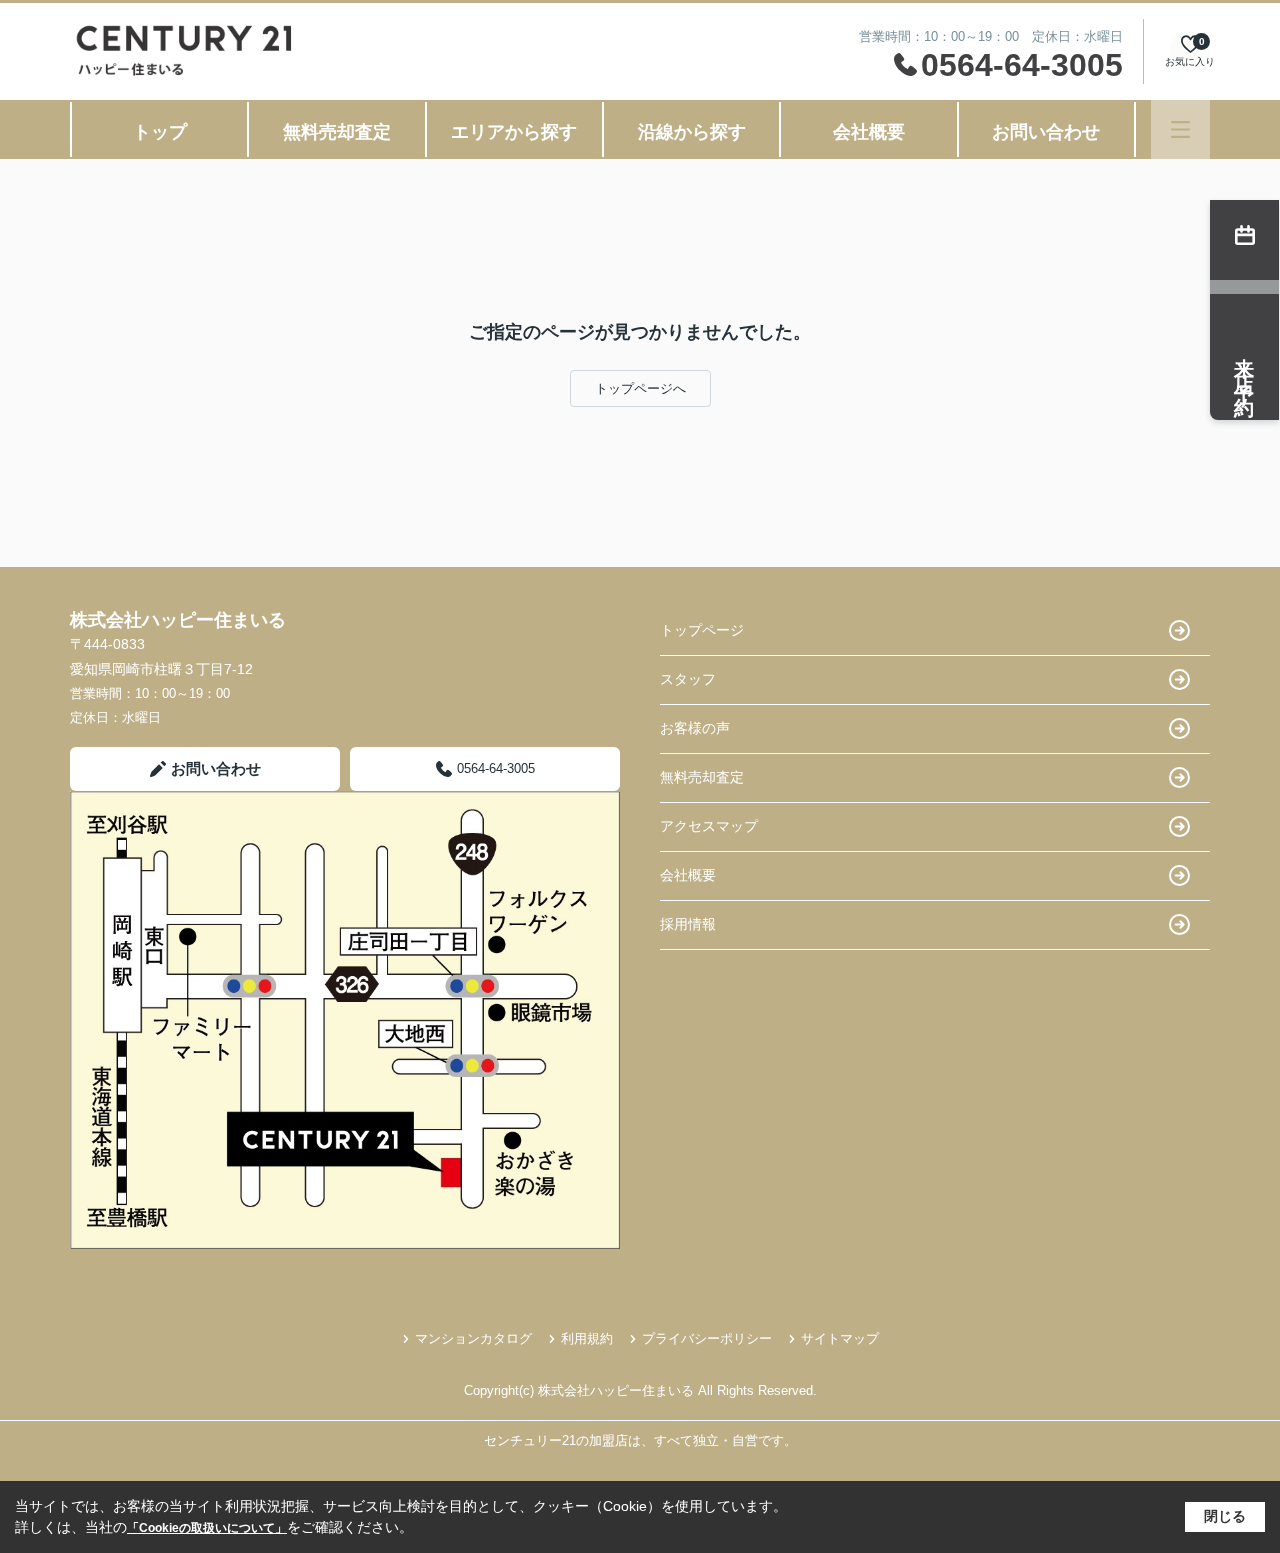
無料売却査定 (337, 132)
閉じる (1225, 1516)
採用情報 (688, 924)
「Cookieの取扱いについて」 (207, 1528)
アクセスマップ (709, 826)
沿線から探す (692, 132)
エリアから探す (514, 132)
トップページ (702, 630)
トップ (160, 132)
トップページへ (640, 388)
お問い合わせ (1046, 132)
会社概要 (869, 132)
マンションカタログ (473, 1338)
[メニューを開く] (1180, 129)
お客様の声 (695, 728)
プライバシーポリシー (707, 1338)
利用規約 (587, 1338)
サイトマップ (840, 1338)
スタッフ (688, 679)
